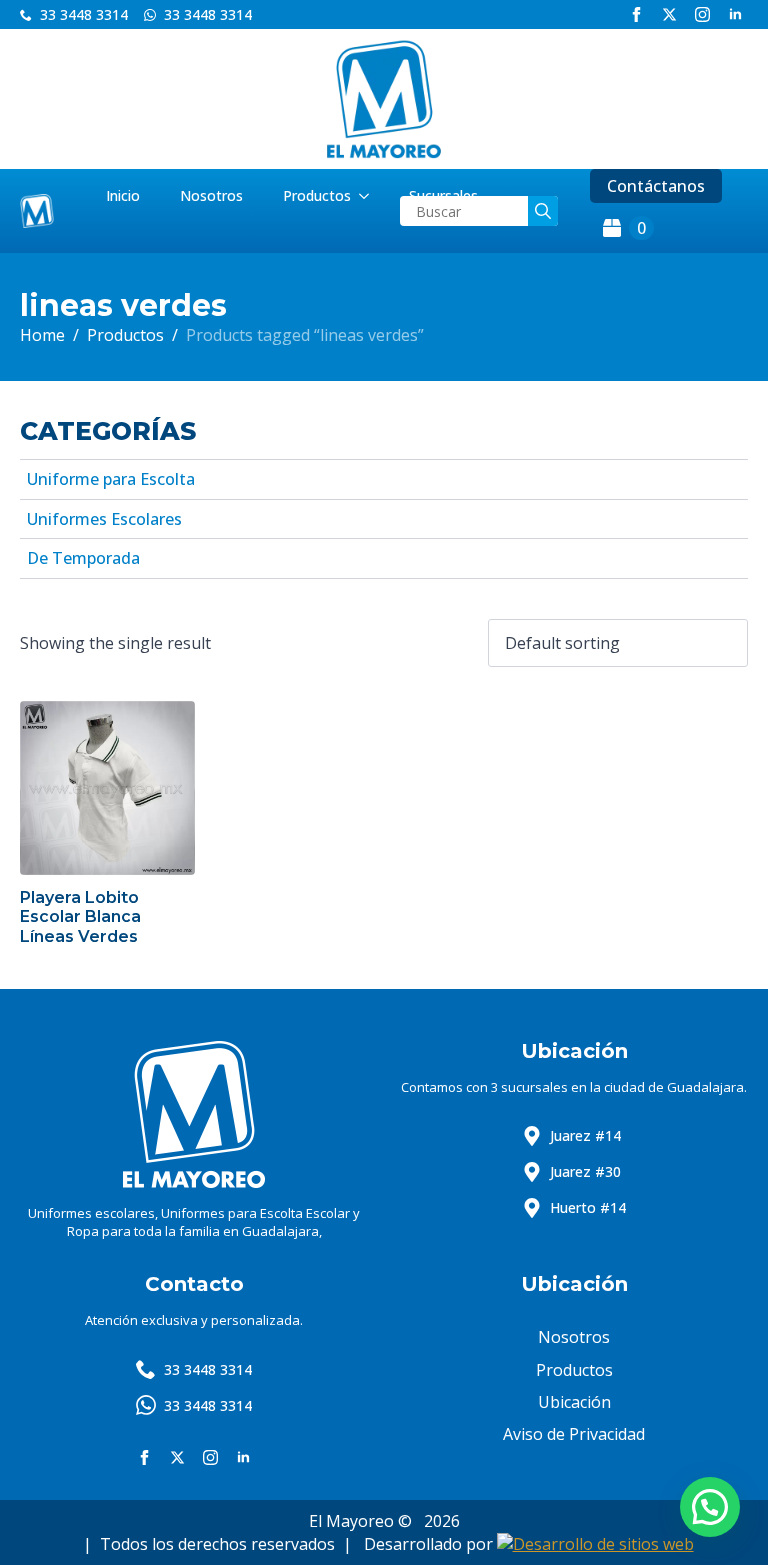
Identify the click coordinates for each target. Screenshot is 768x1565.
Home (42, 335)
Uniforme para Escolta (111, 479)
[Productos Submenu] (370, 196)
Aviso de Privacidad (574, 1434)
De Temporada (83, 558)
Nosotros (211, 195)
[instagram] (702, 14)
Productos (317, 195)
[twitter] (669, 14)
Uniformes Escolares (104, 519)
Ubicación (574, 1402)
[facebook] (636, 14)
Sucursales (443, 195)
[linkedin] (735, 14)
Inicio (123, 195)
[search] (543, 211)
